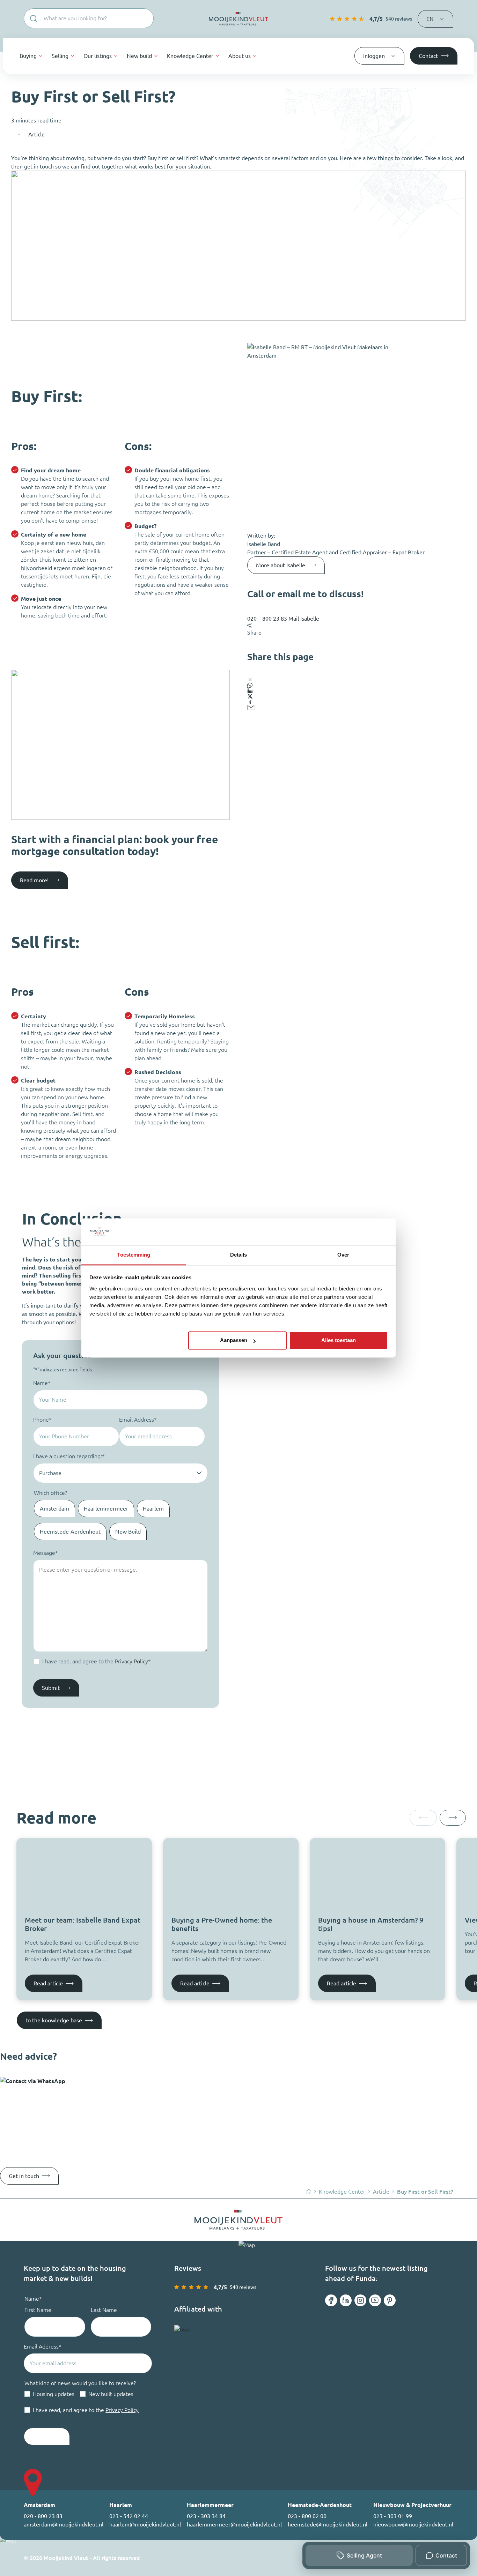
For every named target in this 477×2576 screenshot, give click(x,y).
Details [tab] (239, 1255)
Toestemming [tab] (134, 1255)
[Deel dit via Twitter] (357, 696)
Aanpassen (234, 1341)
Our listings (98, 56)
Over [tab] (343, 1255)
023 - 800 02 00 (307, 2516)
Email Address (138, 1420)
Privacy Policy (131, 1661)
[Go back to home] (239, 19)
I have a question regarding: (69, 1456)
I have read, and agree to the (97, 1661)
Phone (42, 1420)
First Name (38, 2310)
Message (46, 1553)
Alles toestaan (339, 1341)
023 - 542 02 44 (129, 2516)
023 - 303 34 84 (206, 2516)
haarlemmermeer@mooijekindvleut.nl (234, 2524)
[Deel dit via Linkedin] (357, 691)
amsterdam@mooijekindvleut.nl (64, 2524)
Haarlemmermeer (106, 1508)
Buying (28, 56)
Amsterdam (54, 1508)
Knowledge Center (190, 56)
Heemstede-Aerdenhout (70, 1532)
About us (240, 56)
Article (36, 134)
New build (139, 56)
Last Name (104, 2310)
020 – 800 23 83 (268, 619)
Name (42, 1383)
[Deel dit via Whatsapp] (357, 685)
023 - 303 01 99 (393, 2516)
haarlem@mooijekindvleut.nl (145, 2524)
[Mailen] (357, 707)
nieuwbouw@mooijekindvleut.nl (413, 2524)
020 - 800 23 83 (43, 2516)
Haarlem (153, 1508)
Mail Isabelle (304, 619)
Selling (60, 56)
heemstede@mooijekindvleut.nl (328, 2524)
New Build (128, 1532)
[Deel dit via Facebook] (357, 702)
